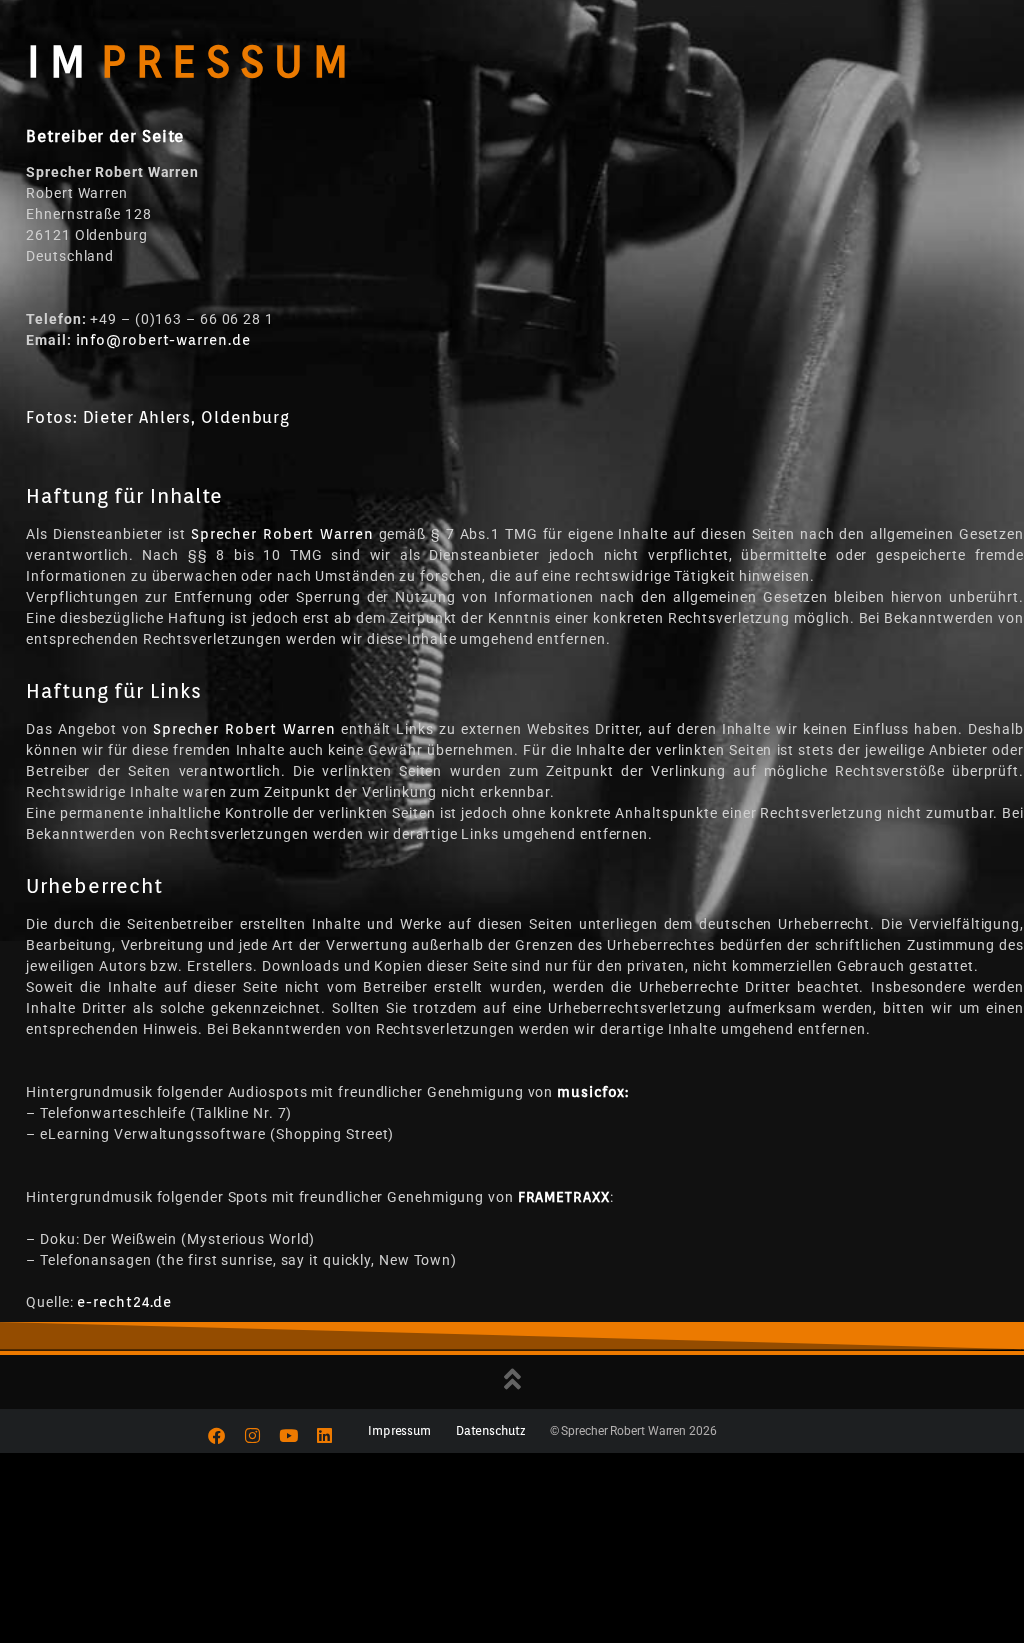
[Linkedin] (325, 1436)
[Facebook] (217, 1436)
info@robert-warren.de (163, 340)
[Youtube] (289, 1436)
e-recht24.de (124, 1302)
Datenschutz (491, 1430)
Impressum (399, 1430)
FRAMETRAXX (564, 1197)
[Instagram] (253, 1436)
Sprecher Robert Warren (282, 534)
